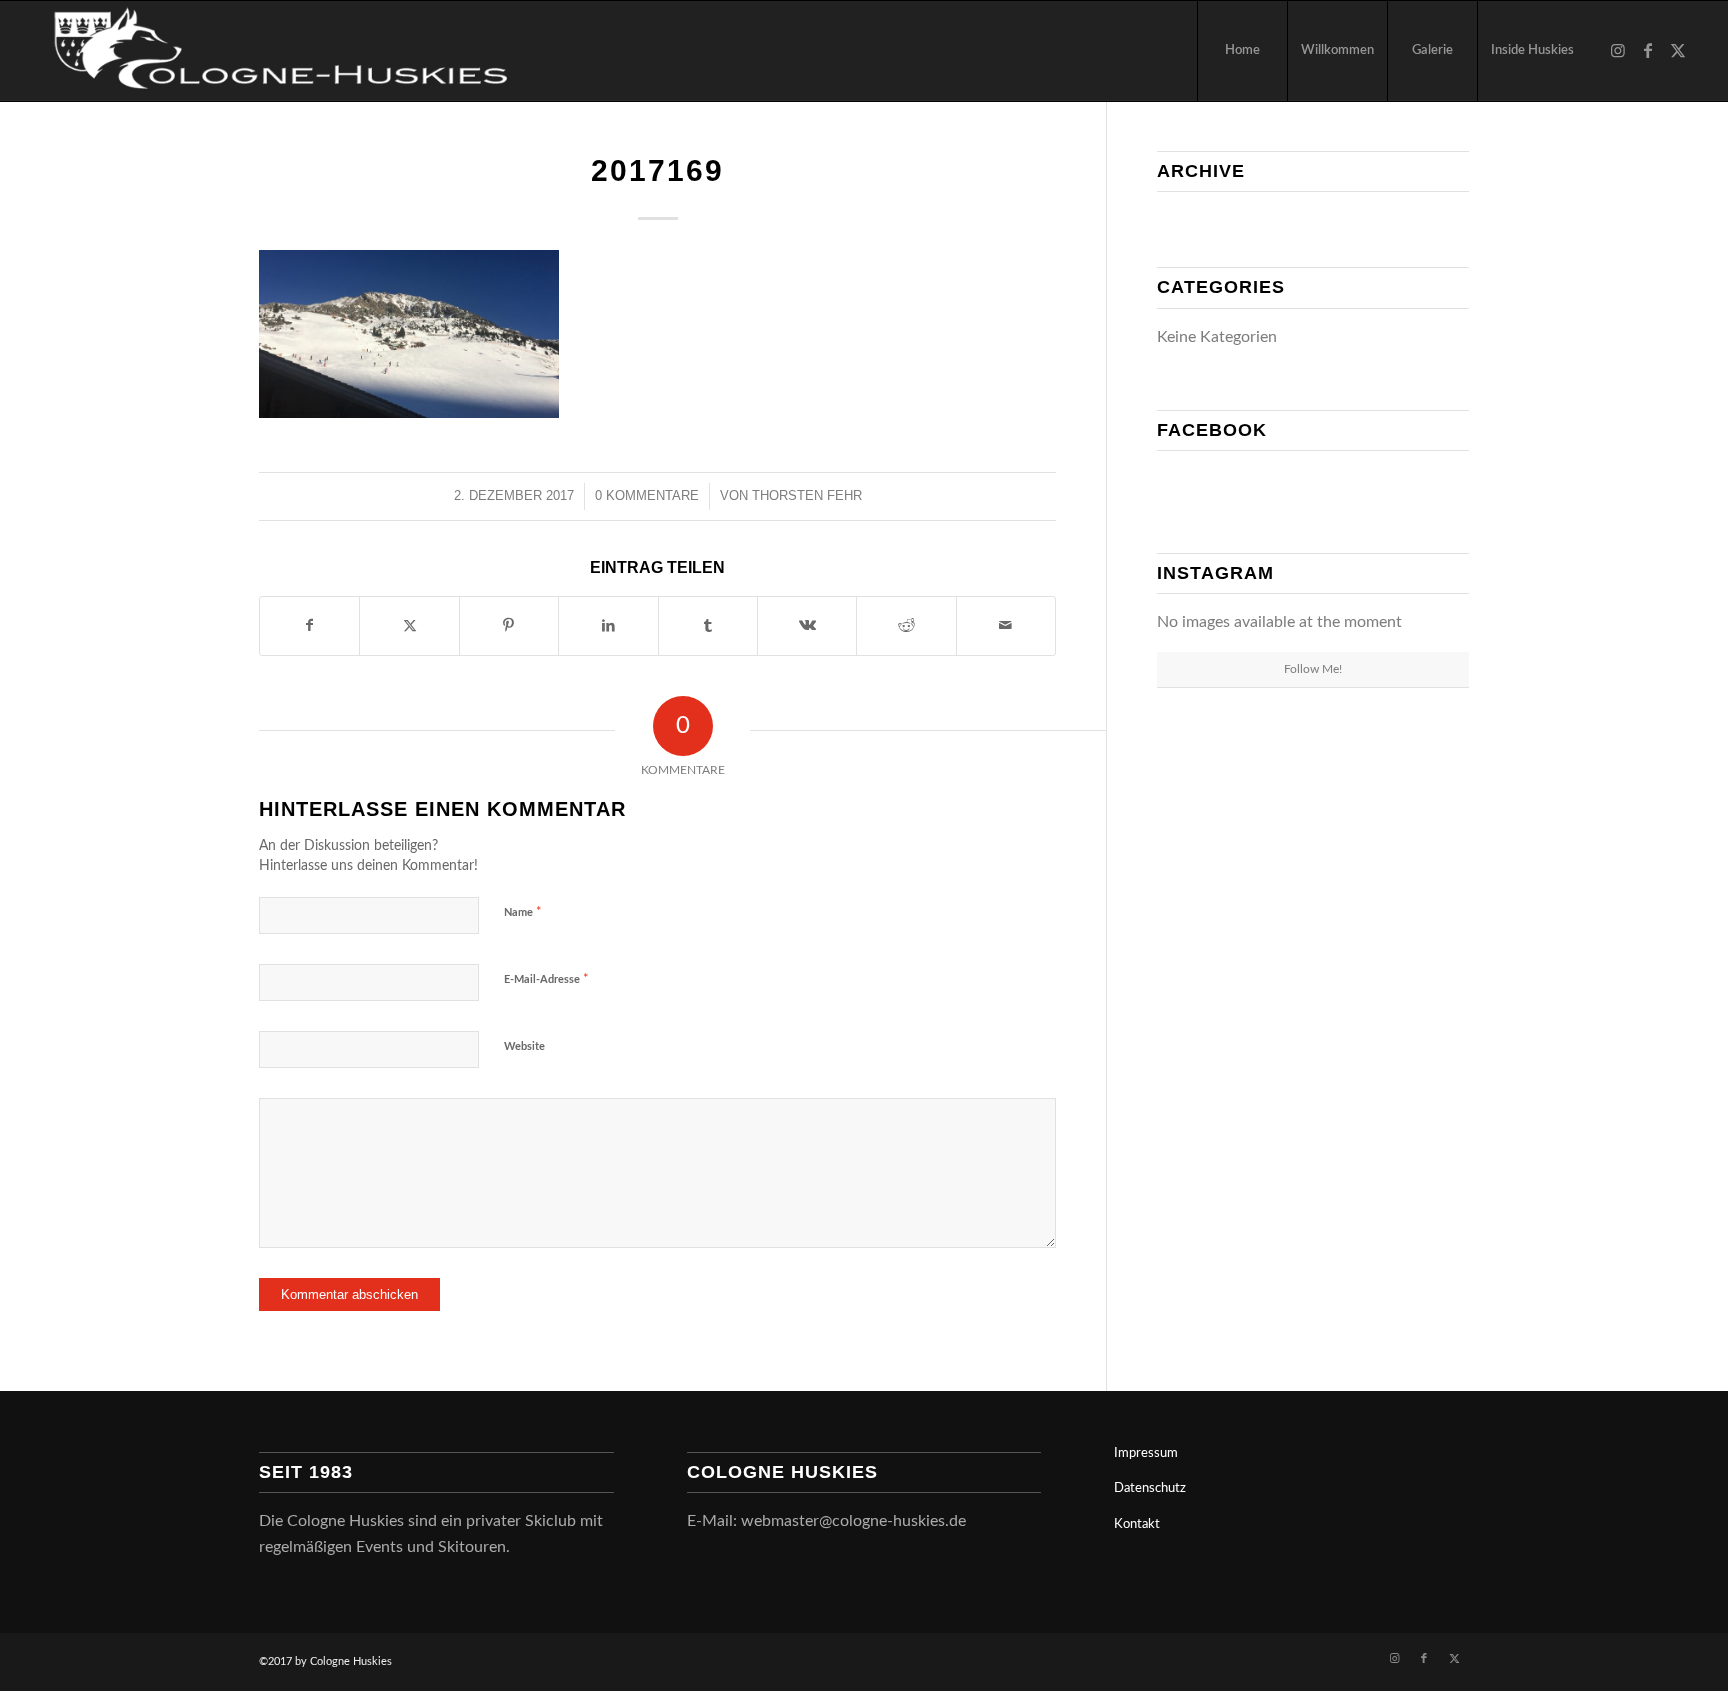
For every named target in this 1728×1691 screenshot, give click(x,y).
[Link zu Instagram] (1618, 50)
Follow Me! (1313, 669)
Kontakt (1137, 1524)
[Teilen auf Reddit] (906, 625)
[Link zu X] (1678, 50)
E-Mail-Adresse (546, 979)
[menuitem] (1242, 51)
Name (523, 912)
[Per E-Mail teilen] (1006, 625)
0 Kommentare (647, 495)
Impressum (1146, 1453)
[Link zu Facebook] (1648, 50)
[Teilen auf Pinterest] (509, 625)
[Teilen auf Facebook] (309, 625)
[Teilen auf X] (409, 625)
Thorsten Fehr (807, 495)
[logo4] (275, 51)
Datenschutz (1150, 1488)
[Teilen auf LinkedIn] (608, 625)
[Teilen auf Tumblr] (708, 625)
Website (524, 1046)
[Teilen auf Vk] (807, 625)
